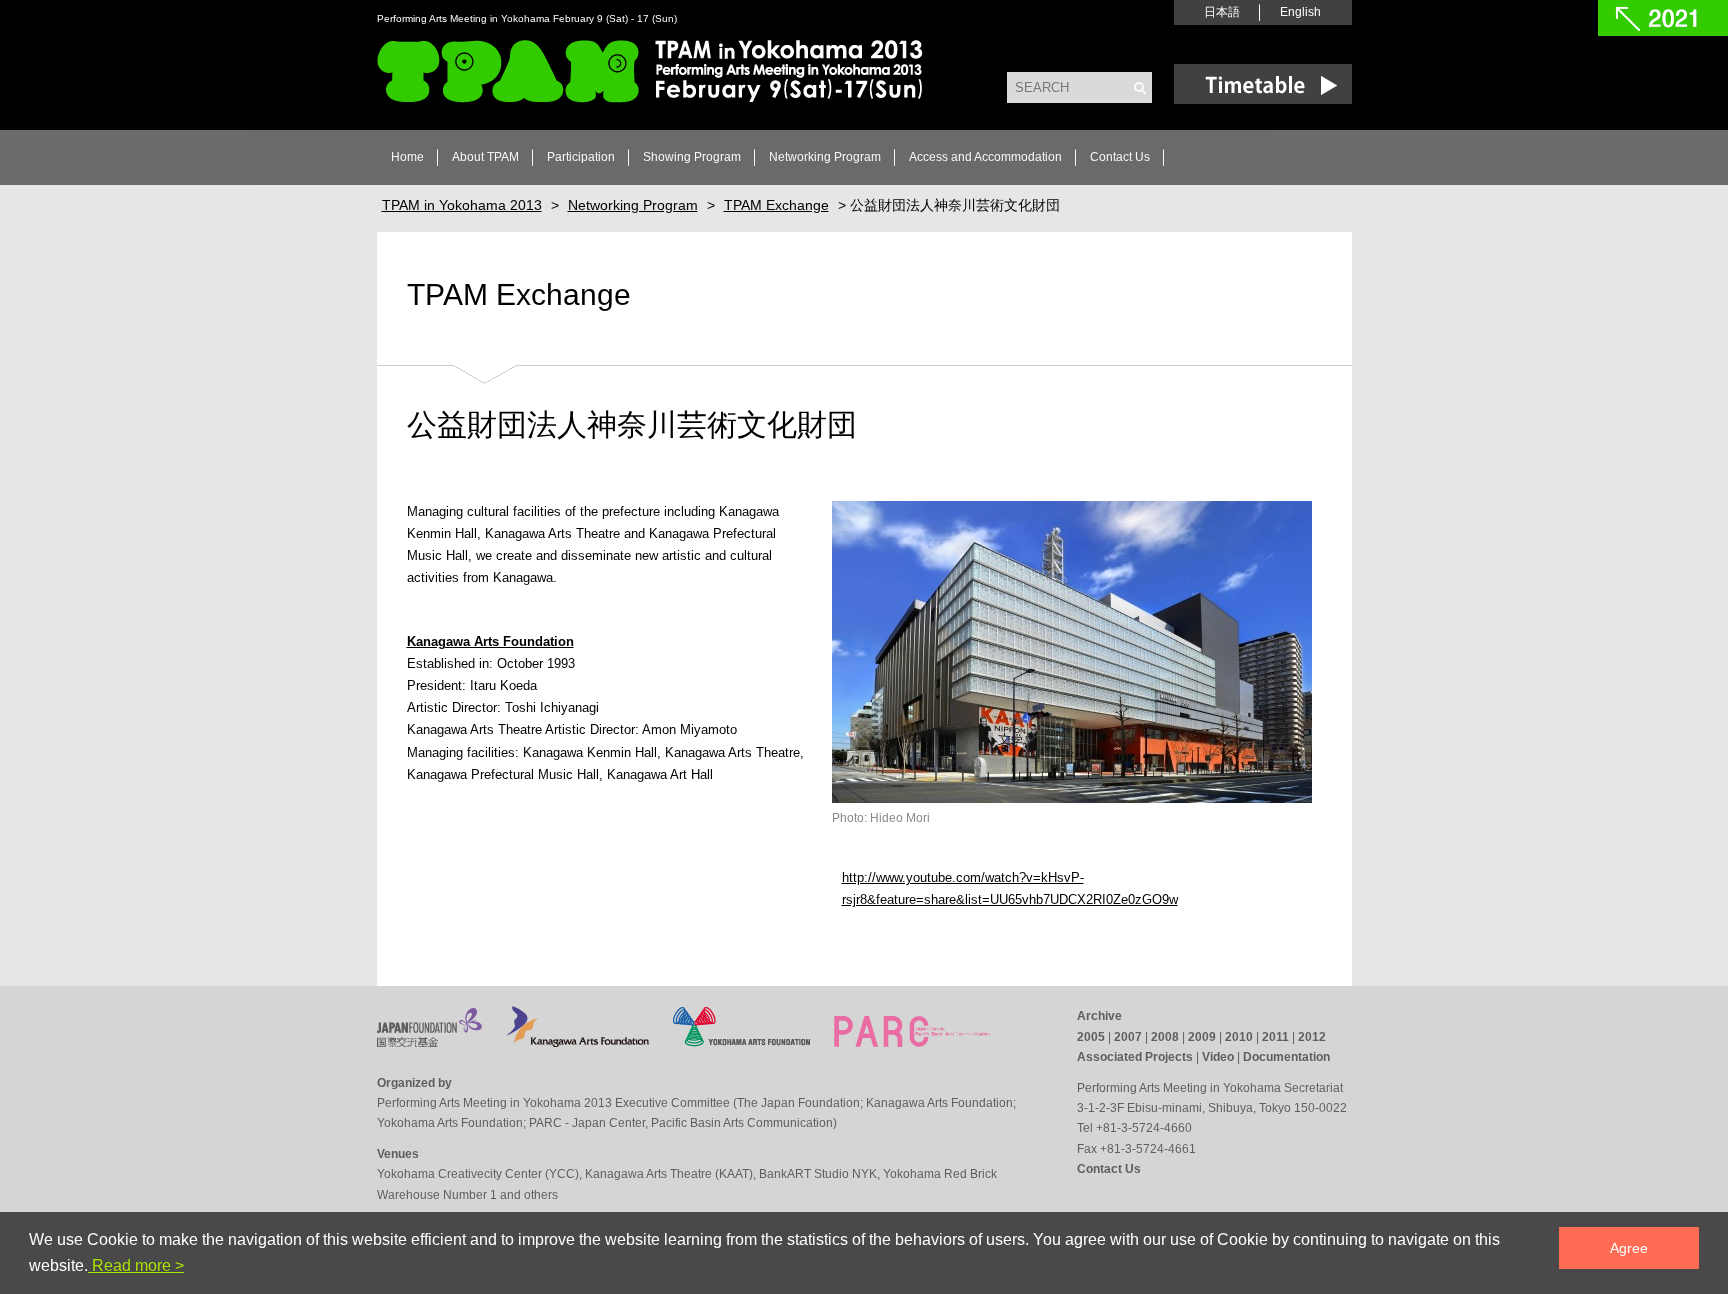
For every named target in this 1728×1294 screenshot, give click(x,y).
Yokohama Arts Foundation (450, 1123)
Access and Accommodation (985, 157)
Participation (581, 157)
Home (407, 157)
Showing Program (692, 157)
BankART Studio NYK (818, 1174)
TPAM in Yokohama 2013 (650, 71)
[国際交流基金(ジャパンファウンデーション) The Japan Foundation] (429, 1042)
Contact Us (1120, 157)
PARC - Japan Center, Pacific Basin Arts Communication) (683, 1123)
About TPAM (485, 157)
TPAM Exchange (519, 294)
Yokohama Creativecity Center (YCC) (478, 1174)
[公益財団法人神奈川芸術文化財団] (577, 1042)
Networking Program (825, 157)
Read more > (136, 1265)
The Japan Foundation (798, 1103)
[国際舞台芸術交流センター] (912, 1042)
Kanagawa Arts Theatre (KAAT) (669, 1174)
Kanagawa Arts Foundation (939, 1103)
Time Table (1263, 84)
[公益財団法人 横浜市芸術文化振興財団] (741, 1042)
